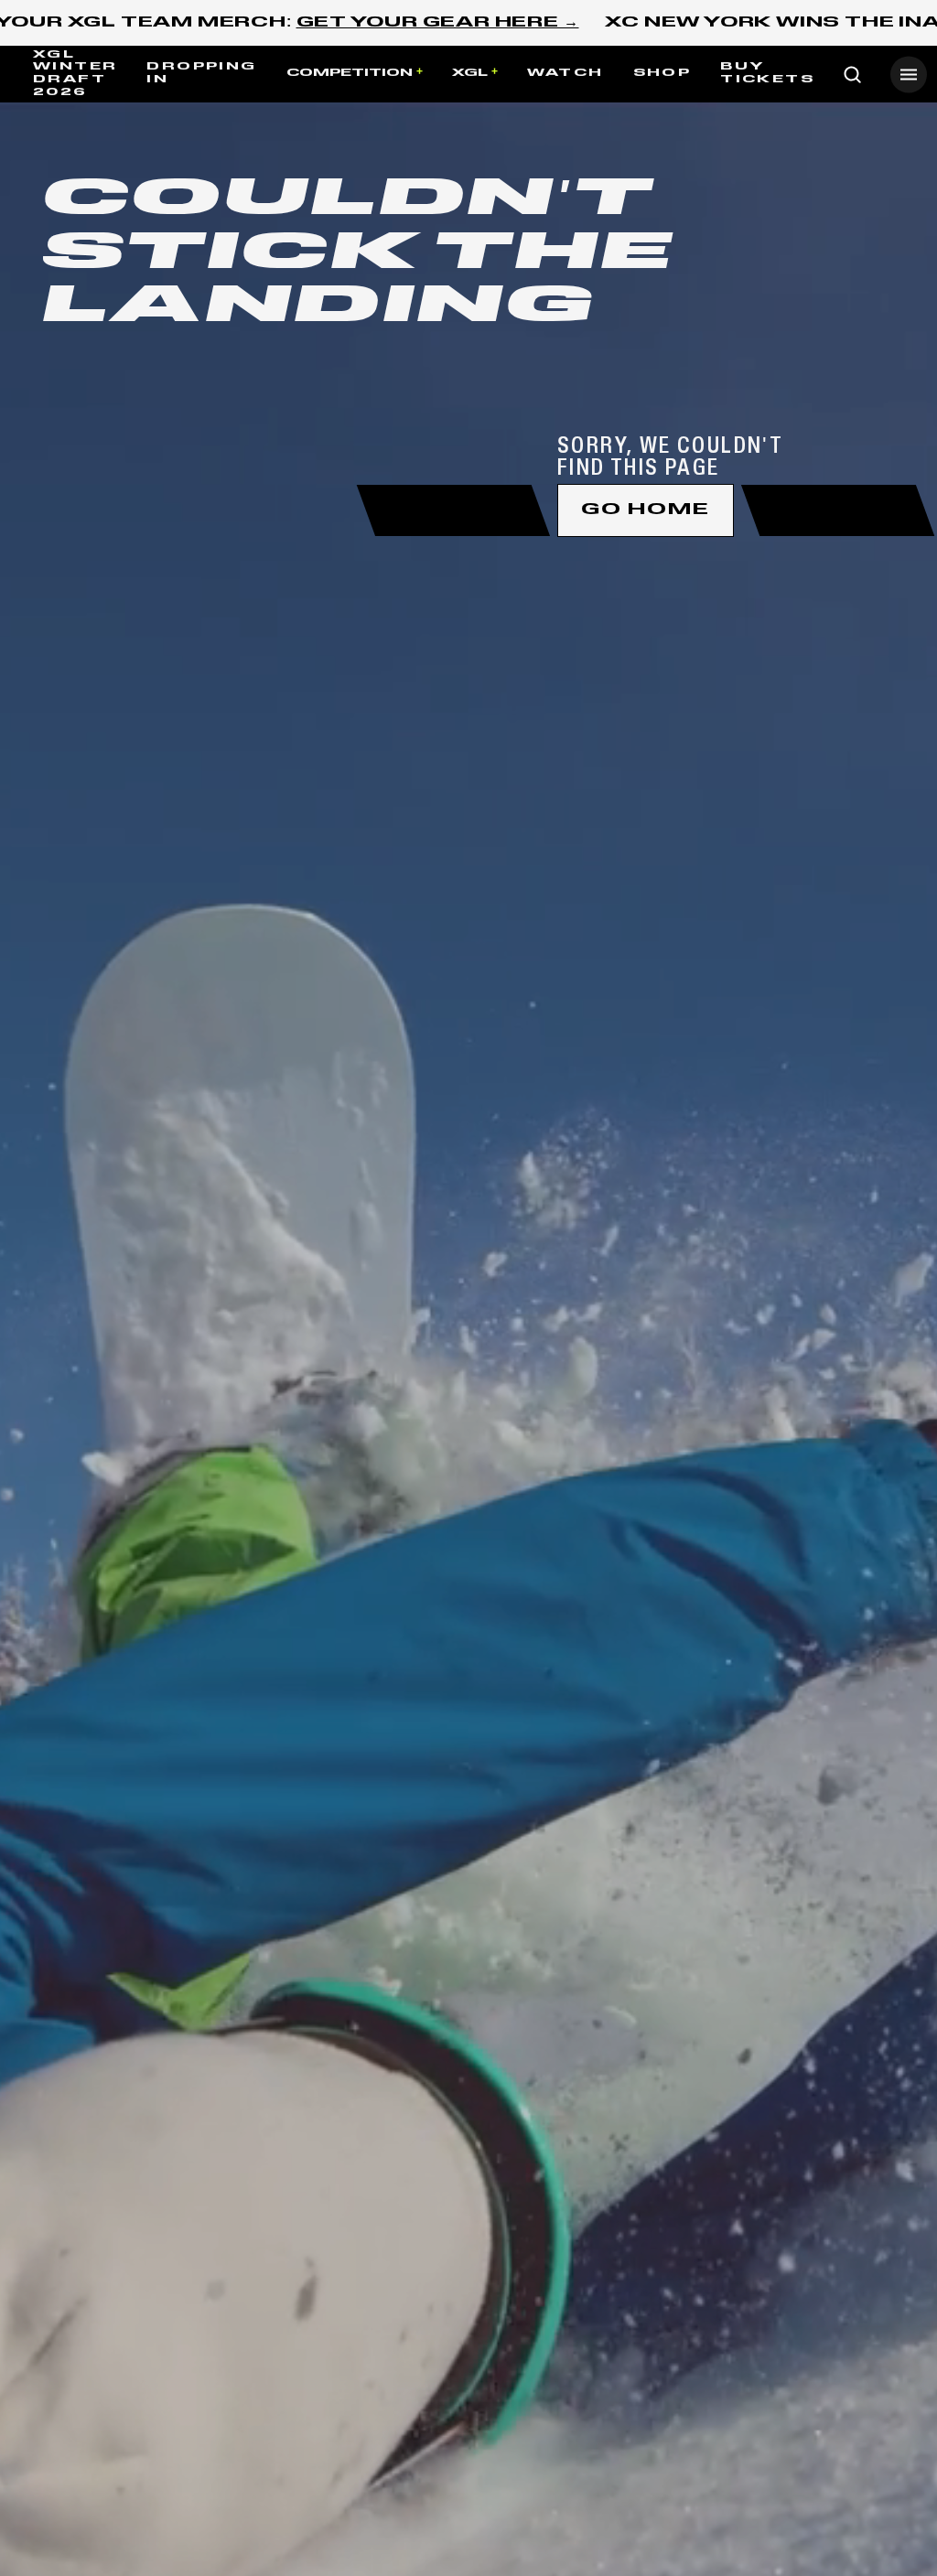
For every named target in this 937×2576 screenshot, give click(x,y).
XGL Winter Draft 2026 (75, 74)
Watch (565, 73)
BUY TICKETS (767, 73)
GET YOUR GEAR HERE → (438, 23)
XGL (470, 73)
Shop (662, 73)
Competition (350, 73)
